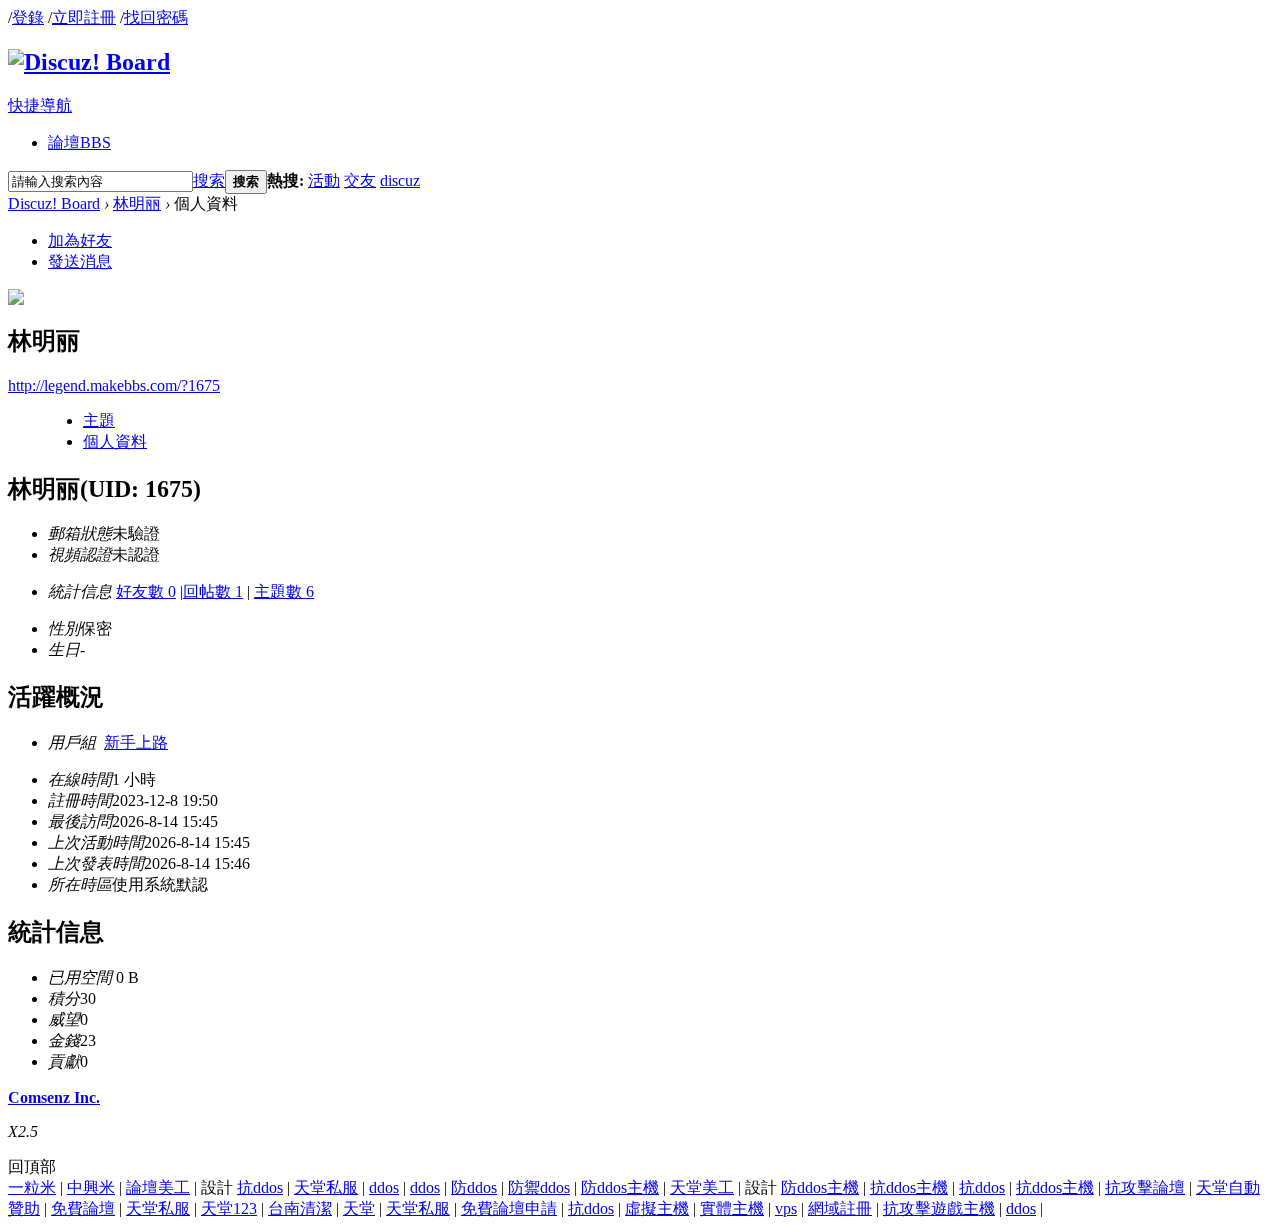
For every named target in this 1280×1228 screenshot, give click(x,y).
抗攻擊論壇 (1145, 1187)
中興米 (91, 1187)
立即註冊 (84, 17)
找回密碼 (156, 17)
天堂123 (229, 1208)
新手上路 (136, 742)
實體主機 (732, 1208)
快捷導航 (40, 105)
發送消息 (80, 261)
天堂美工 (702, 1187)
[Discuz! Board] (89, 62)
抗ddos (260, 1187)
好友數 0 (146, 591)
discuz (400, 180)
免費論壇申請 (509, 1208)
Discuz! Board (54, 203)
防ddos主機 (620, 1187)
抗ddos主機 (909, 1187)
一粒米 (32, 1187)
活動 (324, 180)
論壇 (79, 142)
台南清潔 (300, 1208)
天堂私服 (326, 1187)
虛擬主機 (657, 1208)
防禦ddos (539, 1187)
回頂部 (32, 1166)
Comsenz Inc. (54, 1097)
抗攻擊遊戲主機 (939, 1208)
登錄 (28, 17)
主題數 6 (284, 591)
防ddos (474, 1187)
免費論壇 (83, 1208)
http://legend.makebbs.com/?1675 (114, 385)
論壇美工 (158, 1187)
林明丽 (137, 203)
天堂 (359, 1208)
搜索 (209, 180)
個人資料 (115, 441)
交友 (360, 180)
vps (786, 1208)
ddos (384, 1187)
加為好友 (80, 240)
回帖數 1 (213, 591)
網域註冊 (840, 1208)
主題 (99, 420)
